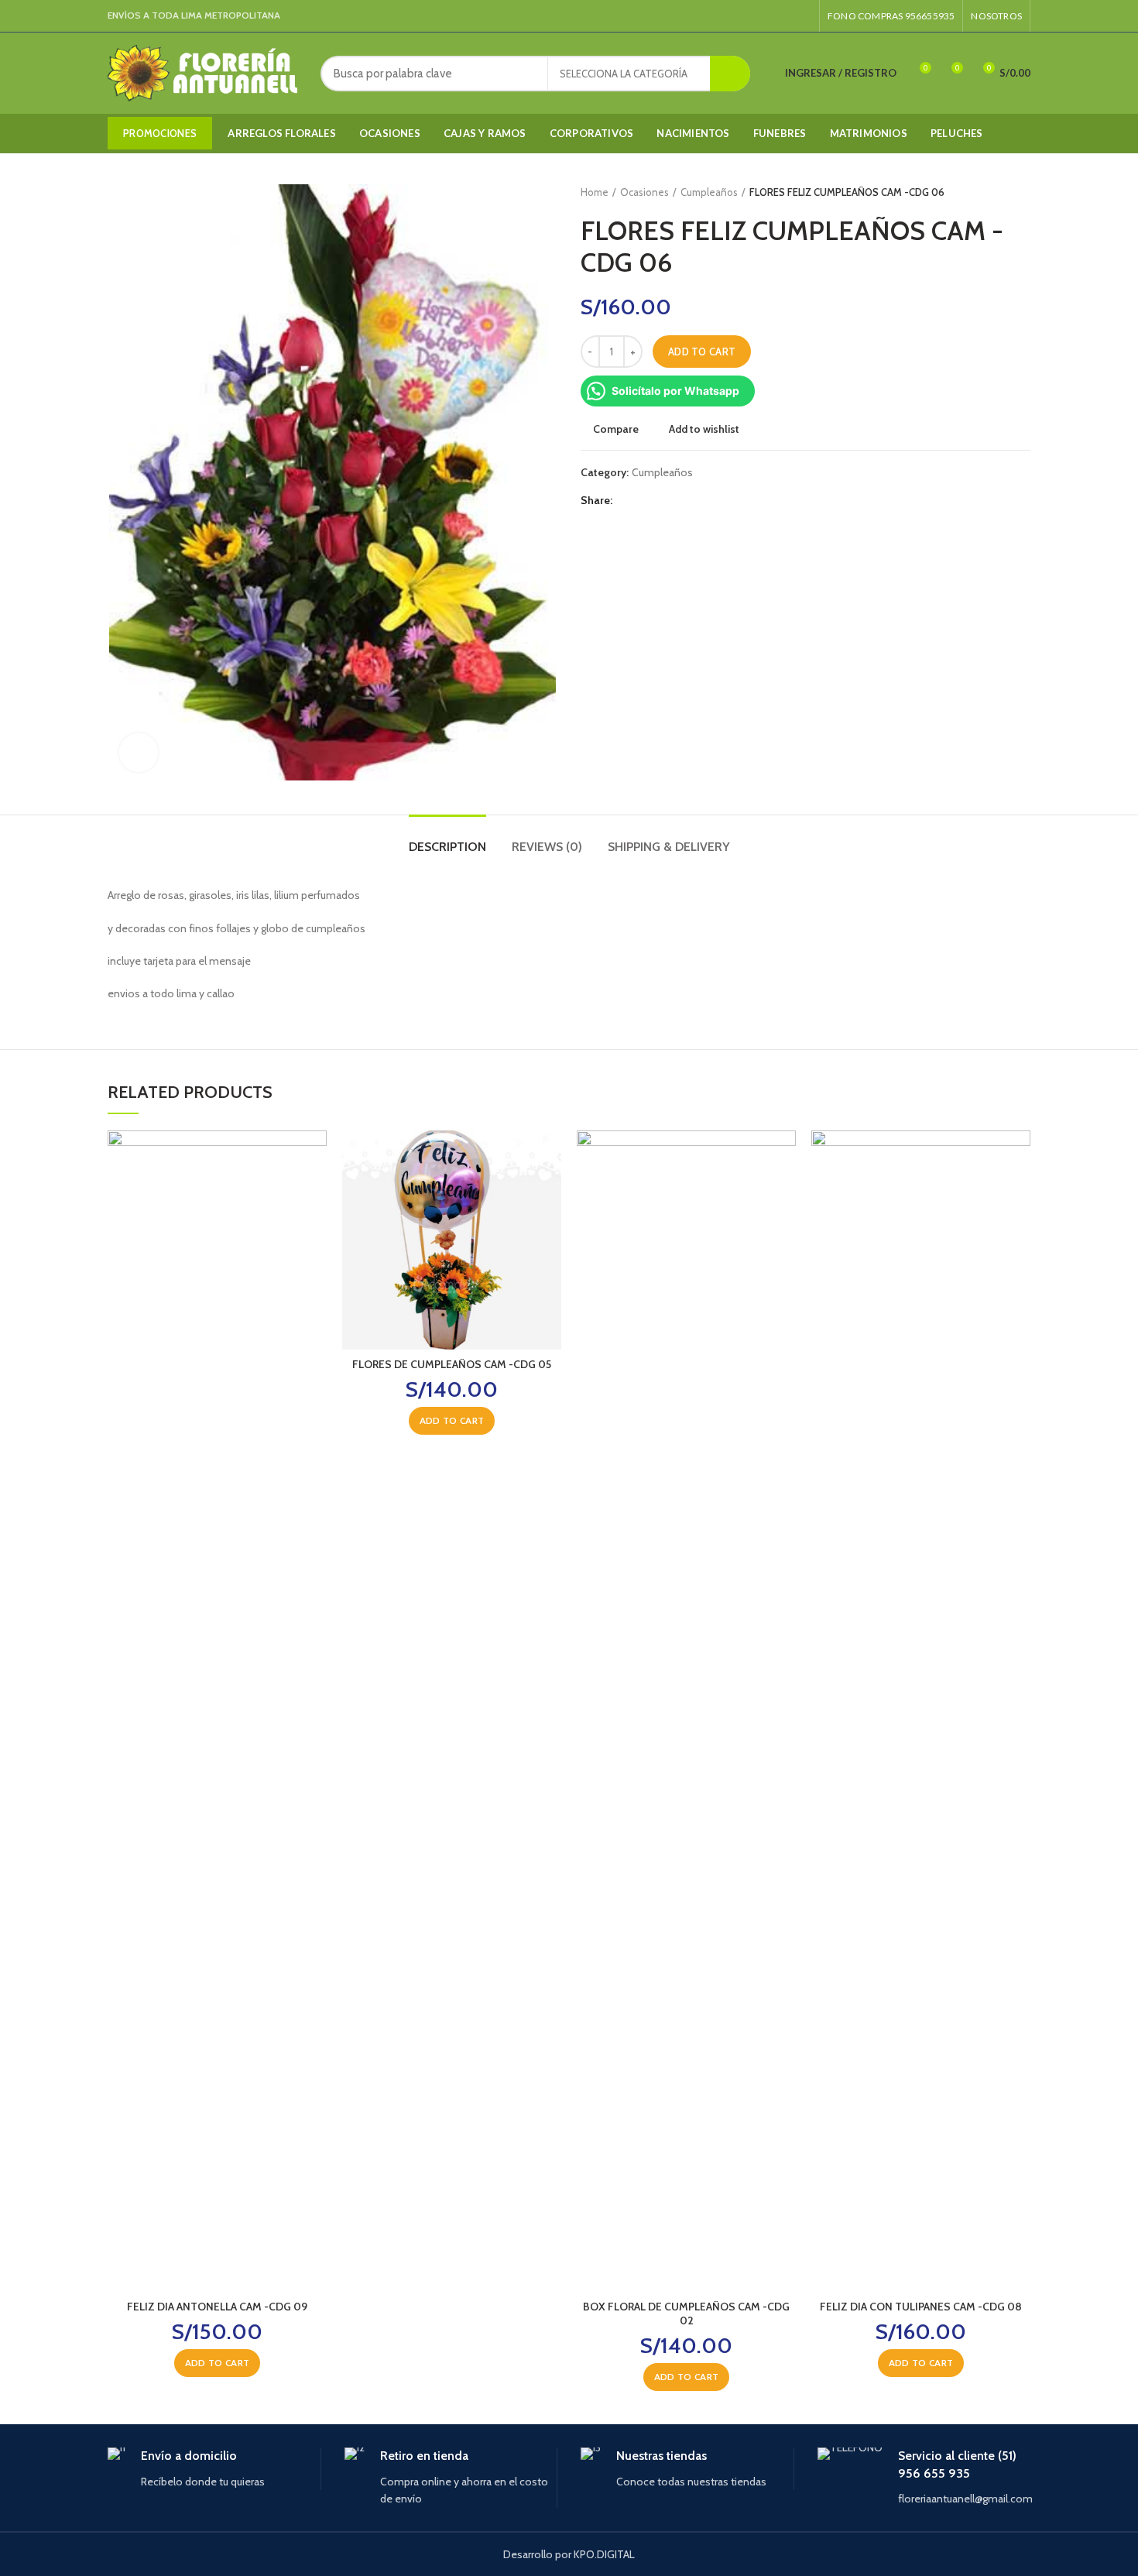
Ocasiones (644, 192)
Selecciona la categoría (624, 74)
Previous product (992, 192)
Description (447, 847)
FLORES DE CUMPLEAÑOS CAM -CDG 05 (452, 1364)
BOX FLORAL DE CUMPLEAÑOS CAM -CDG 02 (686, 2314)
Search (730, 74)
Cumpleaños (709, 192)
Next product (1023, 192)
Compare (616, 429)
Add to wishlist (704, 429)
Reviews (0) (547, 847)
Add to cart (702, 352)
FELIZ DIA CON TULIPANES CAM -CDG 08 (921, 2307)
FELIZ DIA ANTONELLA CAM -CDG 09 (217, 2307)
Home (595, 192)
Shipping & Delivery (669, 847)
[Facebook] (785, 16)
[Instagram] (802, 16)
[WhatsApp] (645, 500)
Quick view (315, 1190)
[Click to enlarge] (139, 753)
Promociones (160, 133)
